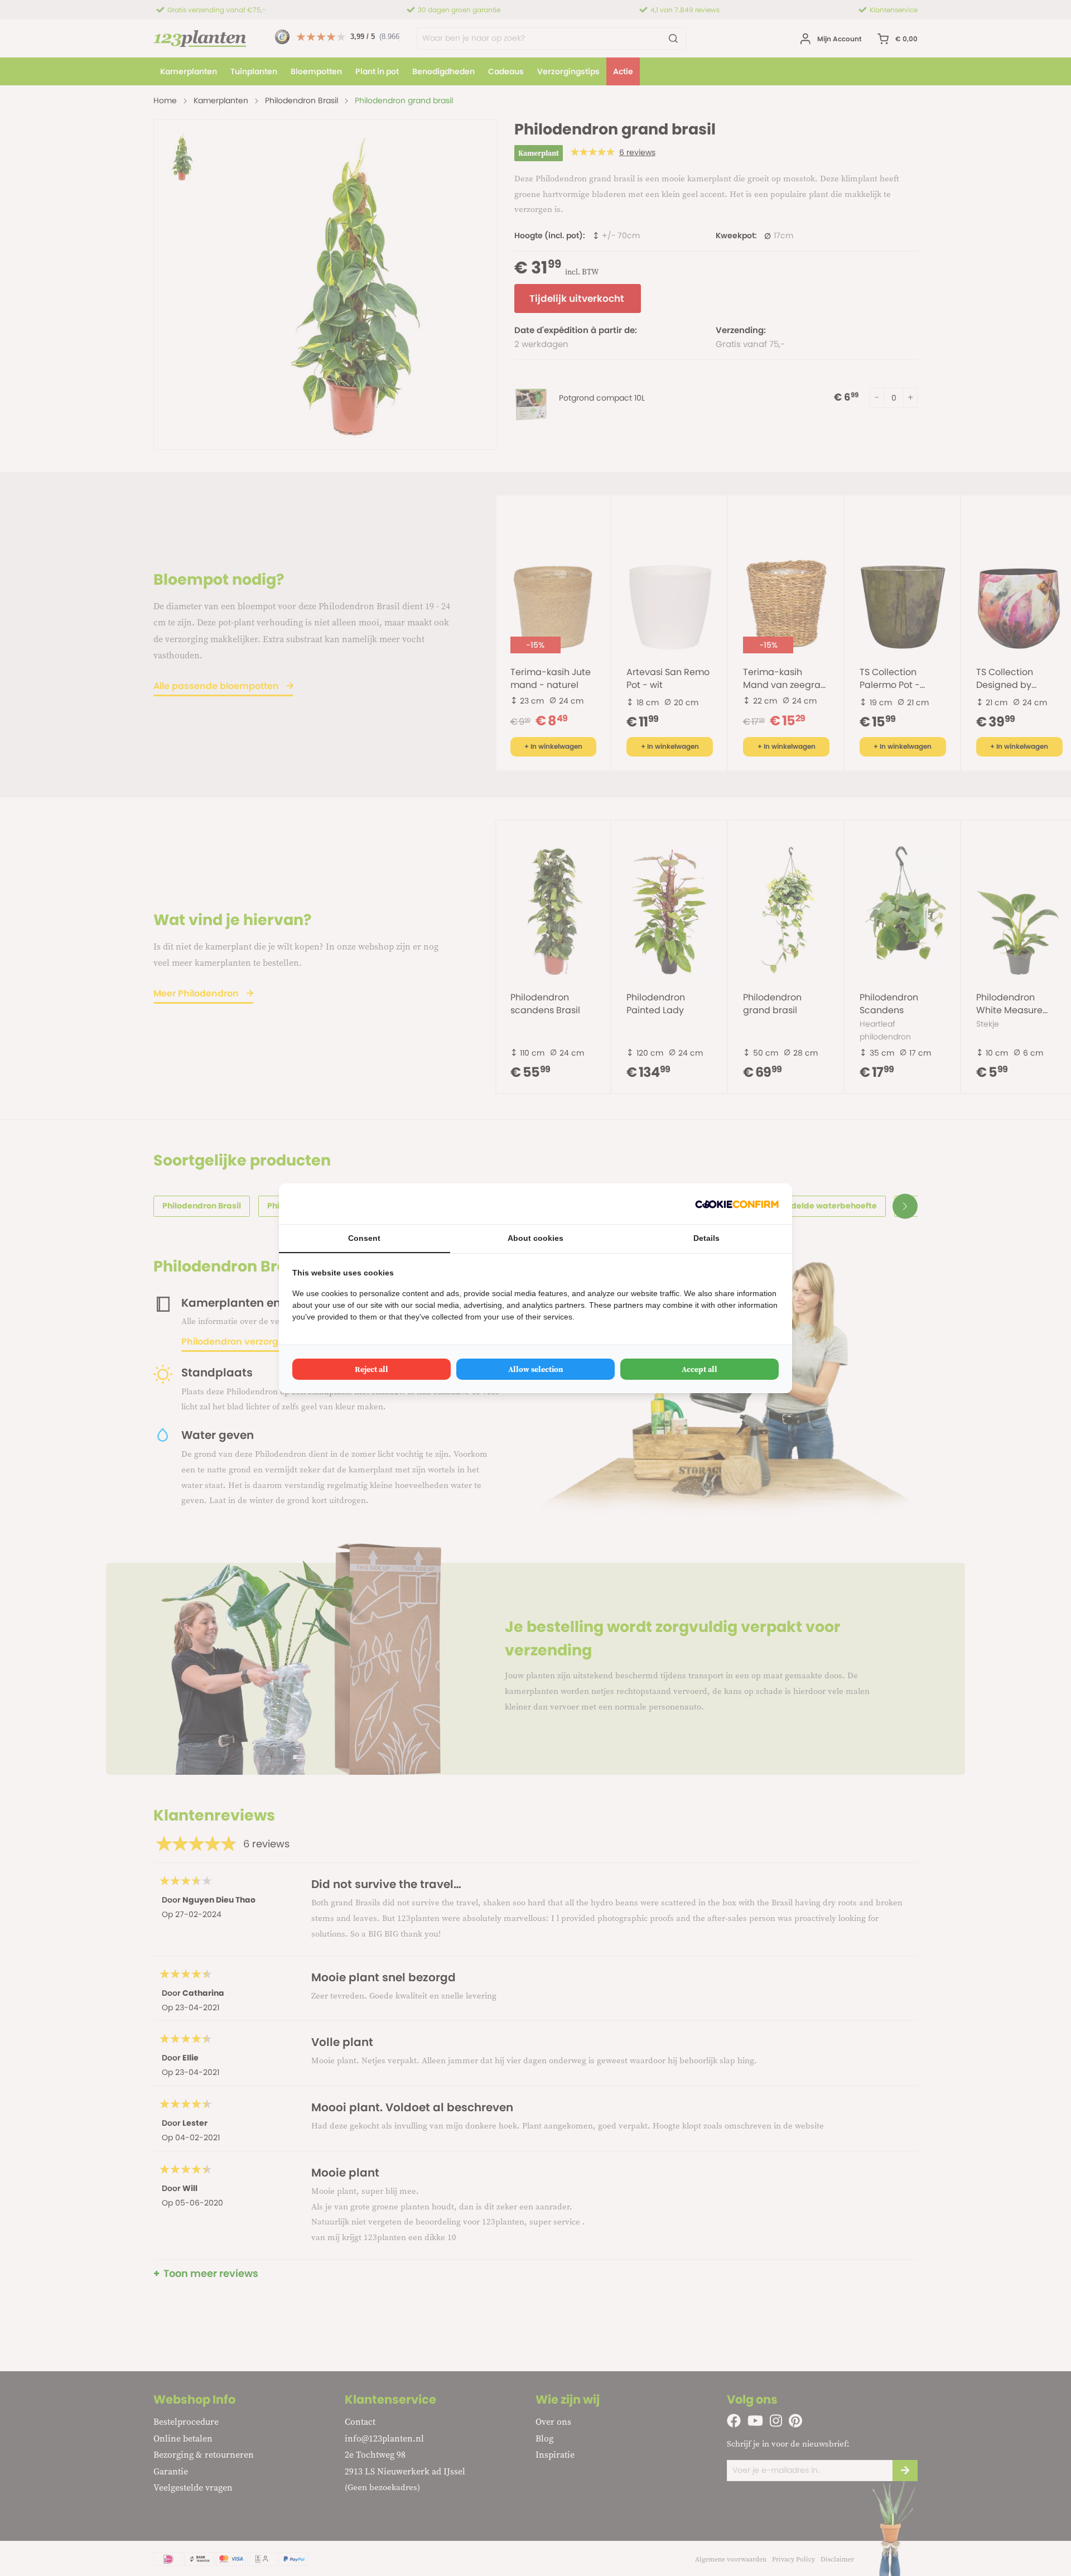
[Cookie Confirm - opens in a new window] (737, 1204)
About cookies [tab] (535, 1238)
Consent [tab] (364, 1238)
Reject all (372, 1369)
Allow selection (536, 1369)
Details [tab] (706, 1238)
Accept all (699, 1369)
